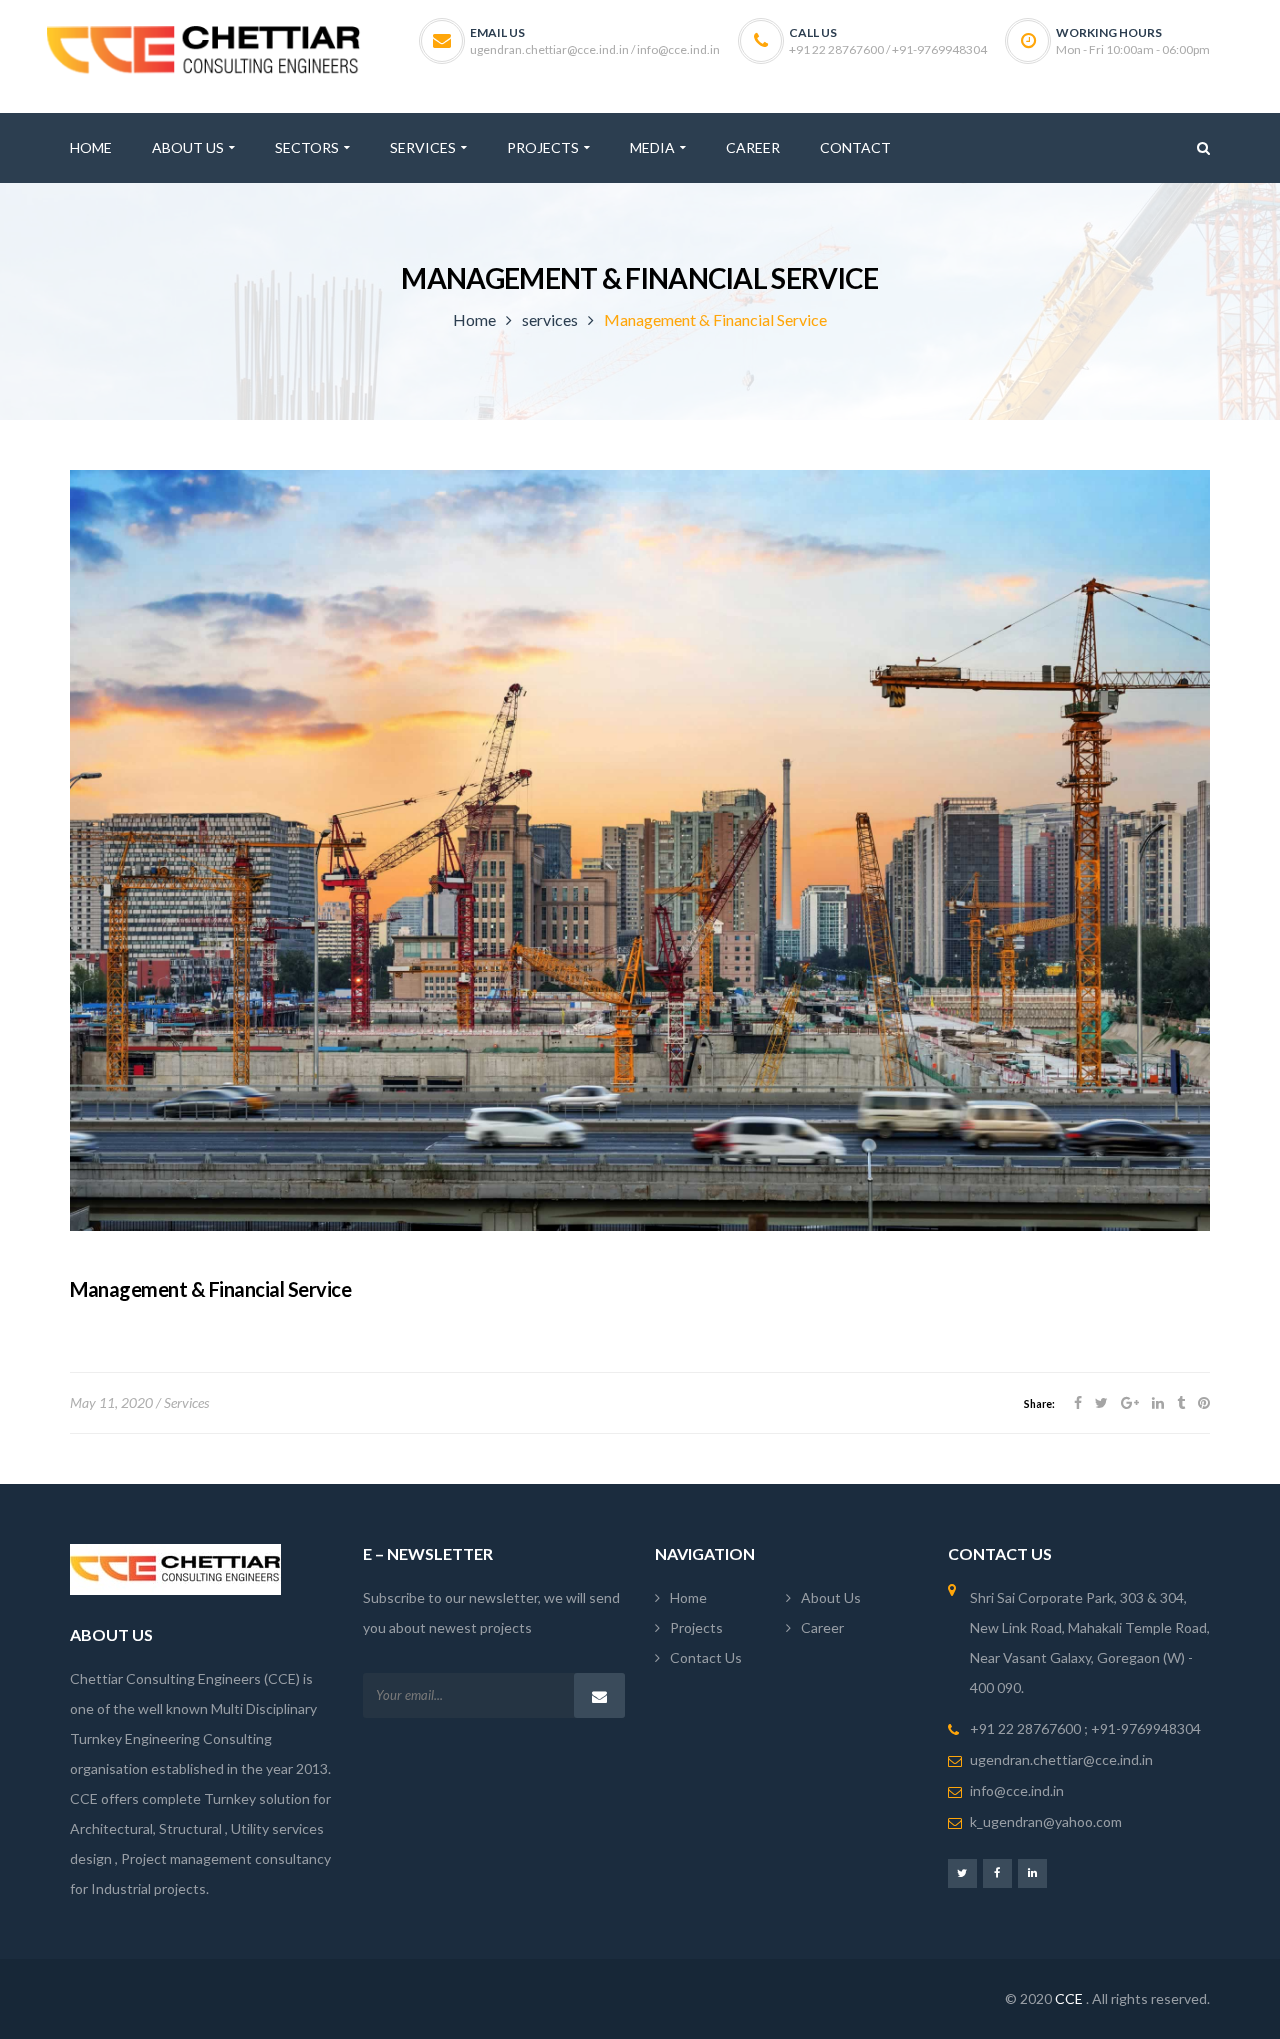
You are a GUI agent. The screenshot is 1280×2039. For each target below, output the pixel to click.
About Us (831, 1597)
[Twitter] (962, 1872)
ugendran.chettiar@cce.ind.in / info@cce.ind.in (595, 49)
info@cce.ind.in (1017, 1790)
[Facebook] (997, 1872)
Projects (696, 1627)
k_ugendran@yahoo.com (1046, 1821)
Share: (1039, 1404)
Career (822, 1627)
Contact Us (706, 1657)
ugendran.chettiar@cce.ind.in (1061, 1759)
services (550, 319)
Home (474, 319)
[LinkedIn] (1032, 1872)
